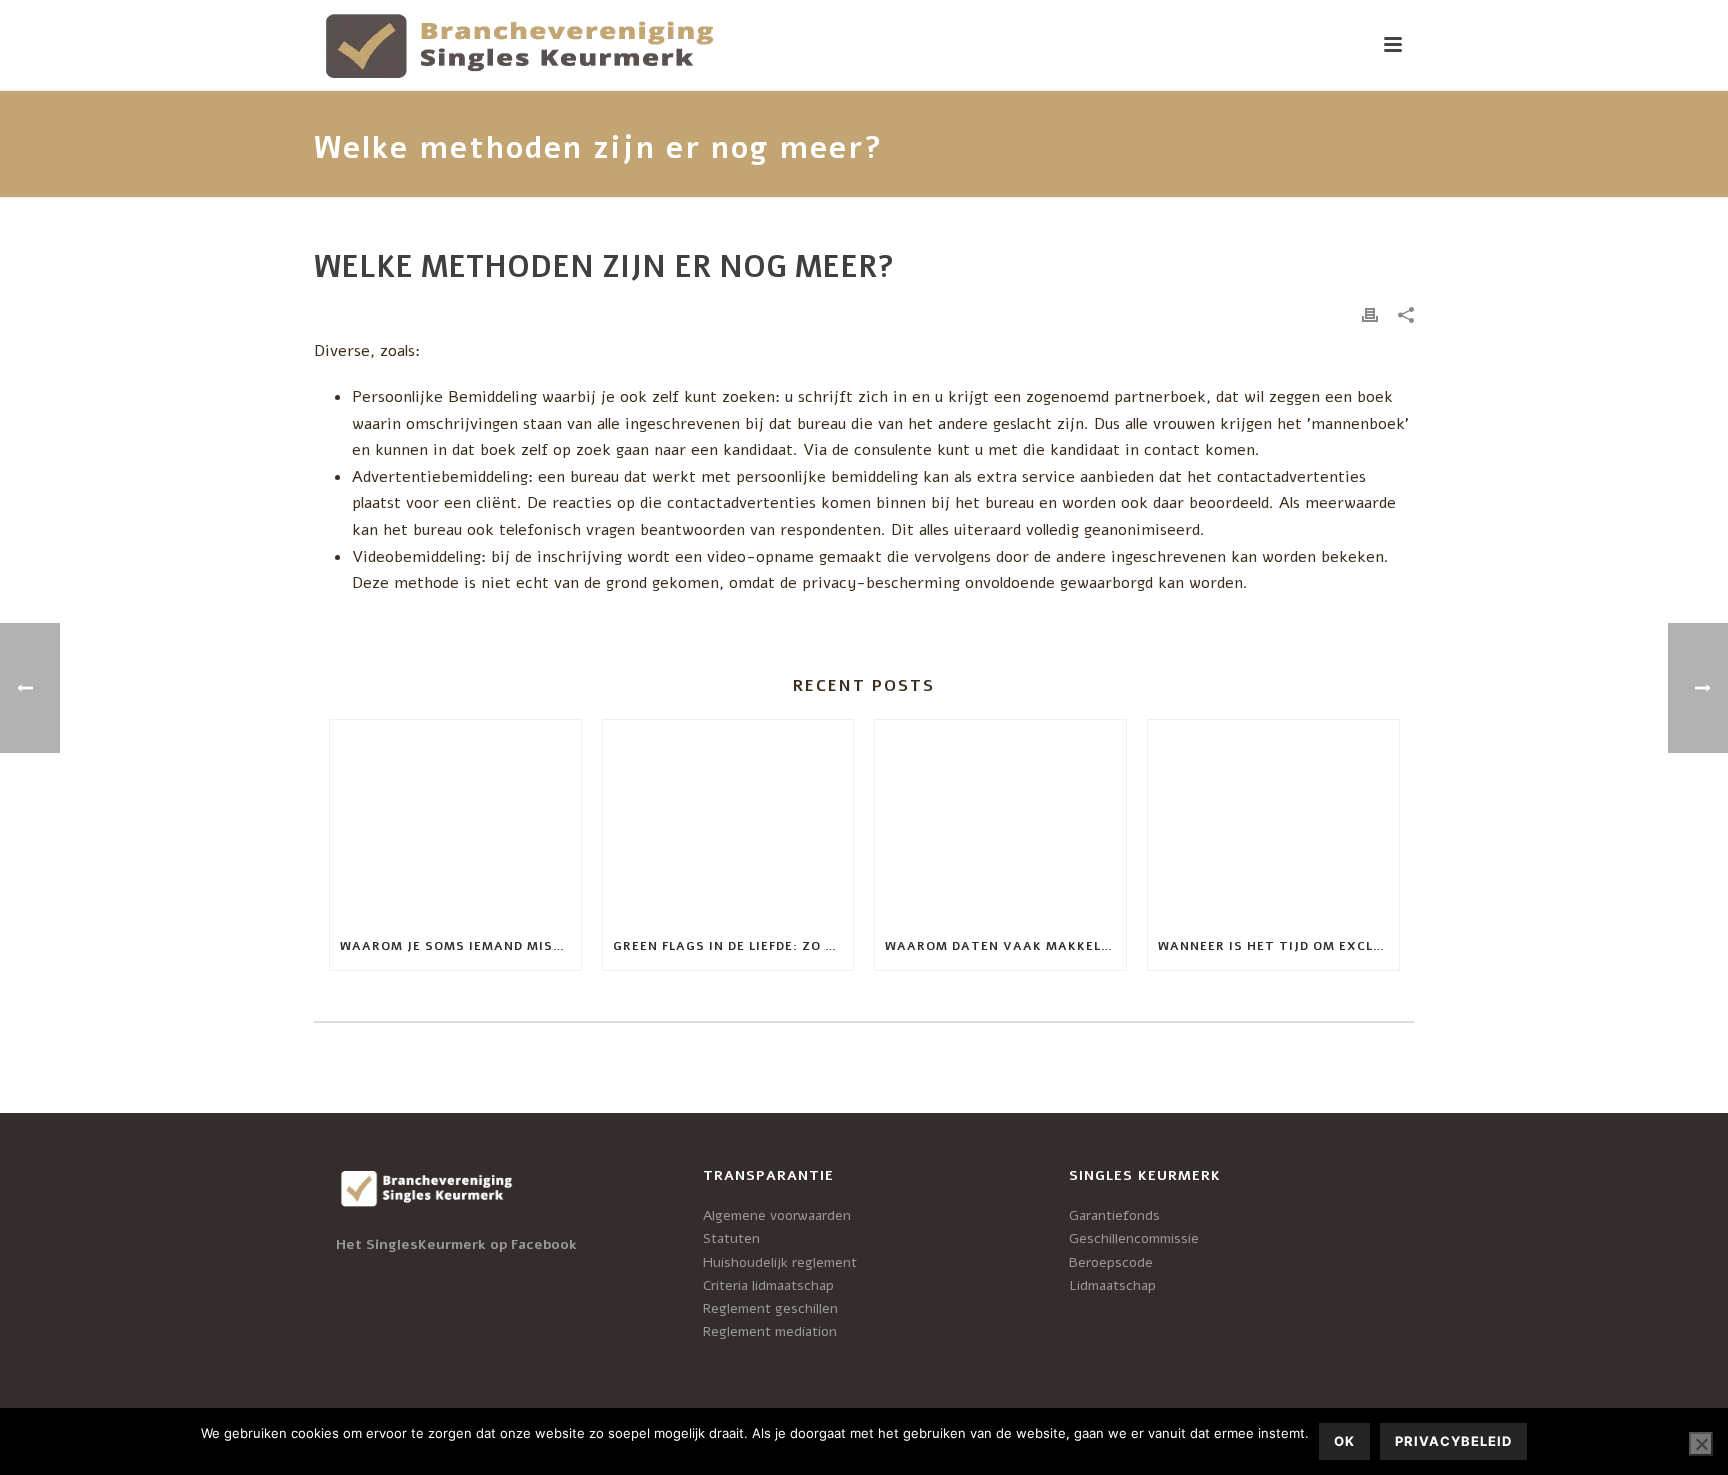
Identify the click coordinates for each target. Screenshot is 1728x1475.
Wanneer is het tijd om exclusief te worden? (1278, 946)
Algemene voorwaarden (777, 1215)
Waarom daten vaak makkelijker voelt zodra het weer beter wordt (1005, 946)
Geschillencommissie (1134, 1238)
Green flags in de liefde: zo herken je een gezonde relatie (733, 946)
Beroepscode (1111, 1262)
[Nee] (1701, 1444)
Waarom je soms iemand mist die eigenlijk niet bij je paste (460, 946)
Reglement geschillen (770, 1308)
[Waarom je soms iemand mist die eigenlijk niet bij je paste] (455, 820)
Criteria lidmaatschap (768, 1285)
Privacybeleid (1453, 1441)
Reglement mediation (770, 1331)
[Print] (1370, 314)
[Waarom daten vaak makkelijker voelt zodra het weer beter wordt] (1000, 820)
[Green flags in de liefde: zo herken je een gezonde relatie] (728, 820)
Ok (1344, 1441)
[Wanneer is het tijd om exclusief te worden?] (1273, 820)
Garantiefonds (1114, 1215)
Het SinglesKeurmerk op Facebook (456, 1244)
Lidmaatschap (1112, 1285)
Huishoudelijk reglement (780, 1262)
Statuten (731, 1238)
